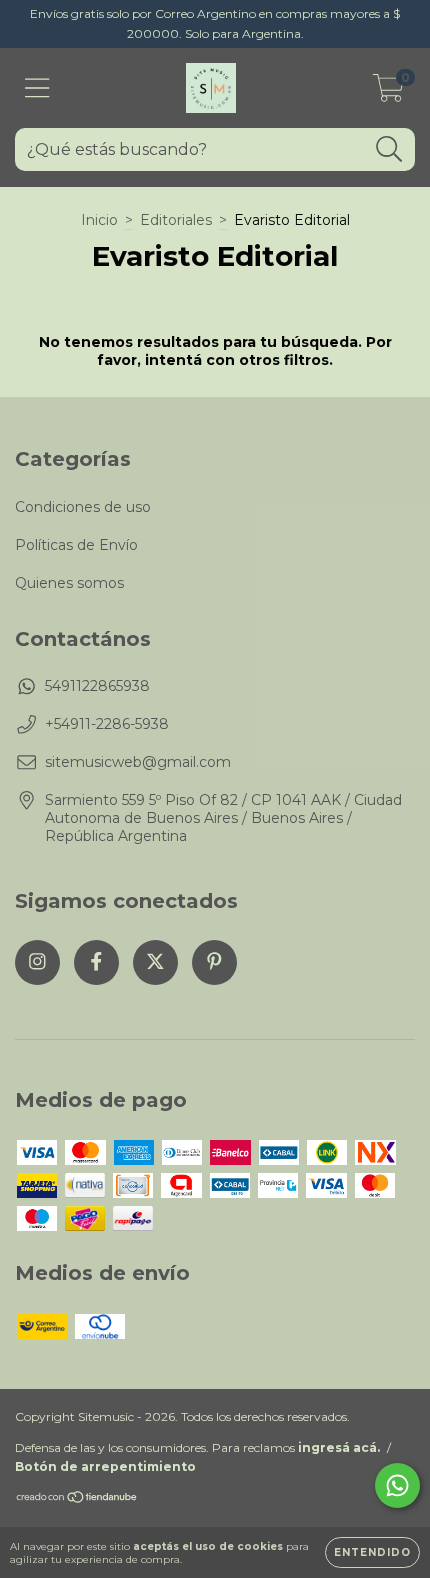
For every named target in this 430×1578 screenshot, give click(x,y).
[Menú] (37, 88)
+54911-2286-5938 (107, 724)
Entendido (372, 1552)
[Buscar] (389, 149)
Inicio (99, 220)
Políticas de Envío (76, 545)
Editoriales (176, 220)
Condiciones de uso (83, 507)
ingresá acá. (339, 1447)
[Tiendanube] (77, 1499)
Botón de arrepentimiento (105, 1466)
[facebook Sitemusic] (96, 962)
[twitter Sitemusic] (155, 962)
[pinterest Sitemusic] (214, 962)
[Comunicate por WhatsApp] (397, 1485)
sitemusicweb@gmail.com (138, 762)
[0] (388, 93)
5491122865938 (97, 686)
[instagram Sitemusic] (37, 962)
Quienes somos (69, 583)
